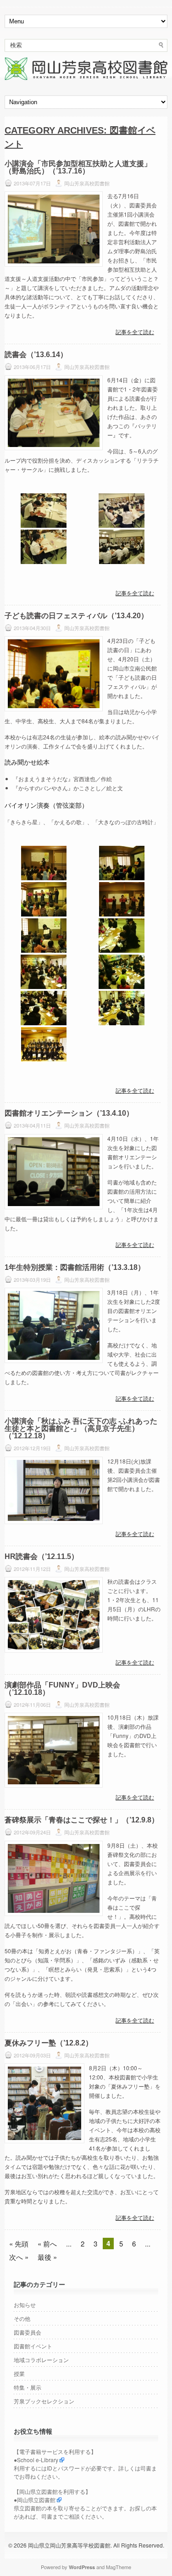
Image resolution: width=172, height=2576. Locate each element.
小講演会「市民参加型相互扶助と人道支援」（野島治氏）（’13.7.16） (78, 167)
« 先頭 (19, 2244)
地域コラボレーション (41, 2360)
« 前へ (47, 2244)
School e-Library (38, 2460)
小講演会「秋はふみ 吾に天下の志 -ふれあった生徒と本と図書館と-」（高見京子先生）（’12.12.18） (81, 1428)
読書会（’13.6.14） (36, 355)
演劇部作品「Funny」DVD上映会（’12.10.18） (62, 1689)
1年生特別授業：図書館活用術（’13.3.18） (75, 1267)
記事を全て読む (135, 332)
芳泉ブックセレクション (44, 2401)
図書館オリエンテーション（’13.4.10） (69, 1113)
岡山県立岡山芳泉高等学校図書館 (69, 2545)
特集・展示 (28, 2387)
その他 (22, 2318)
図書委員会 (28, 2332)
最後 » (47, 2257)
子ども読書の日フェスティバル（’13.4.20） (76, 616)
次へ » (19, 2257)
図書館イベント (33, 2346)
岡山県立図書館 (36, 2500)
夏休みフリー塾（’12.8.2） (49, 2043)
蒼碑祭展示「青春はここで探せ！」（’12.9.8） (82, 1820)
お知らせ (25, 2305)
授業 (19, 2373)
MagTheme (119, 2567)
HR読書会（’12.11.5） (42, 1556)
